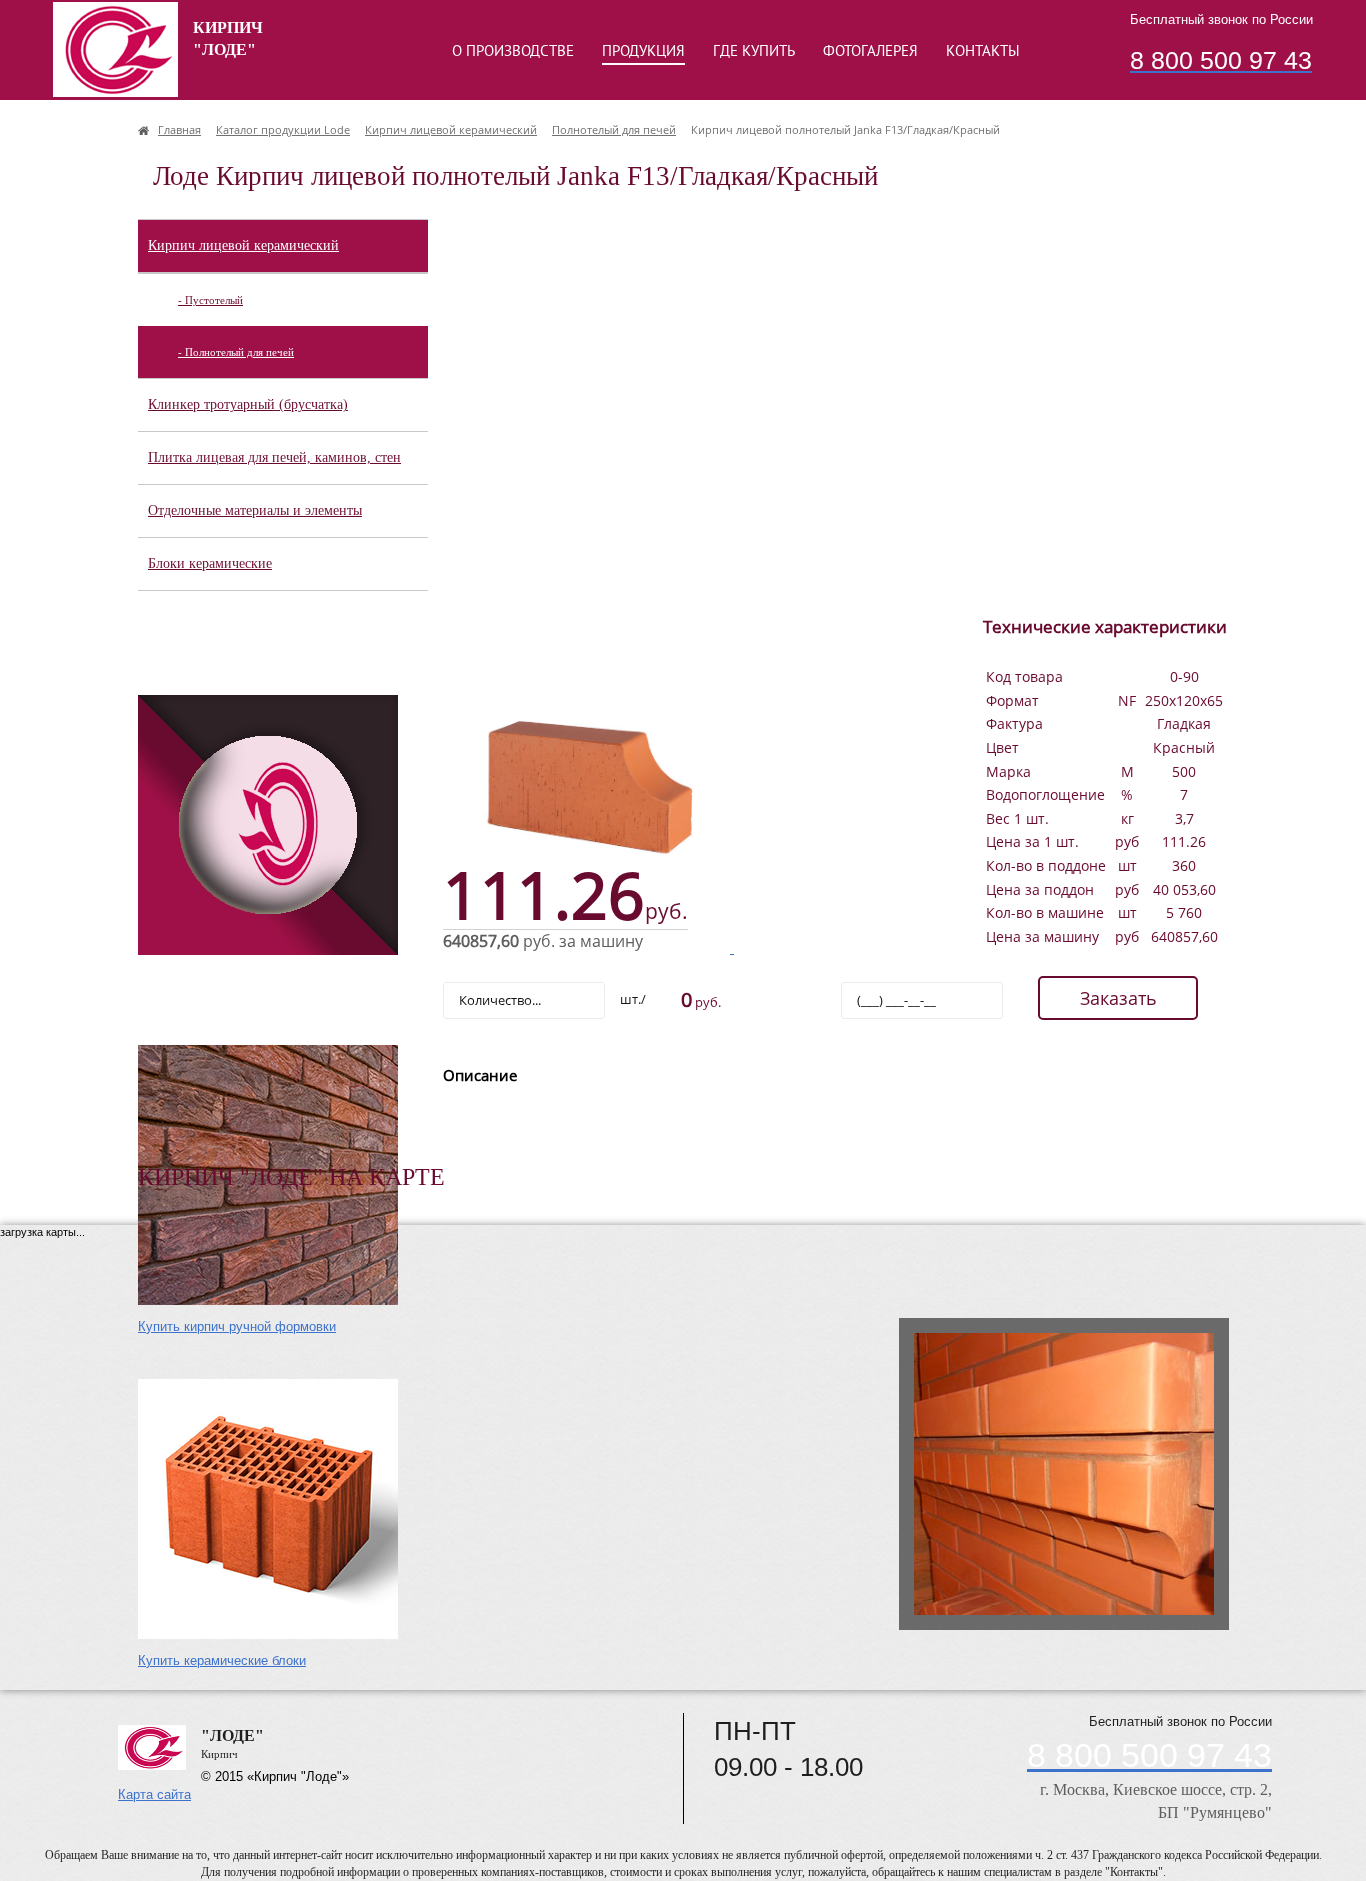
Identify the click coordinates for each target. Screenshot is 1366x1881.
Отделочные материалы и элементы (255, 510)
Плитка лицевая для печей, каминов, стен (274, 457)
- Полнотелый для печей (236, 352)
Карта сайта (154, 1794)
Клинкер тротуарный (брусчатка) (248, 404)
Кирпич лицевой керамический (243, 245)
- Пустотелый (210, 300)
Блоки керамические (210, 563)
